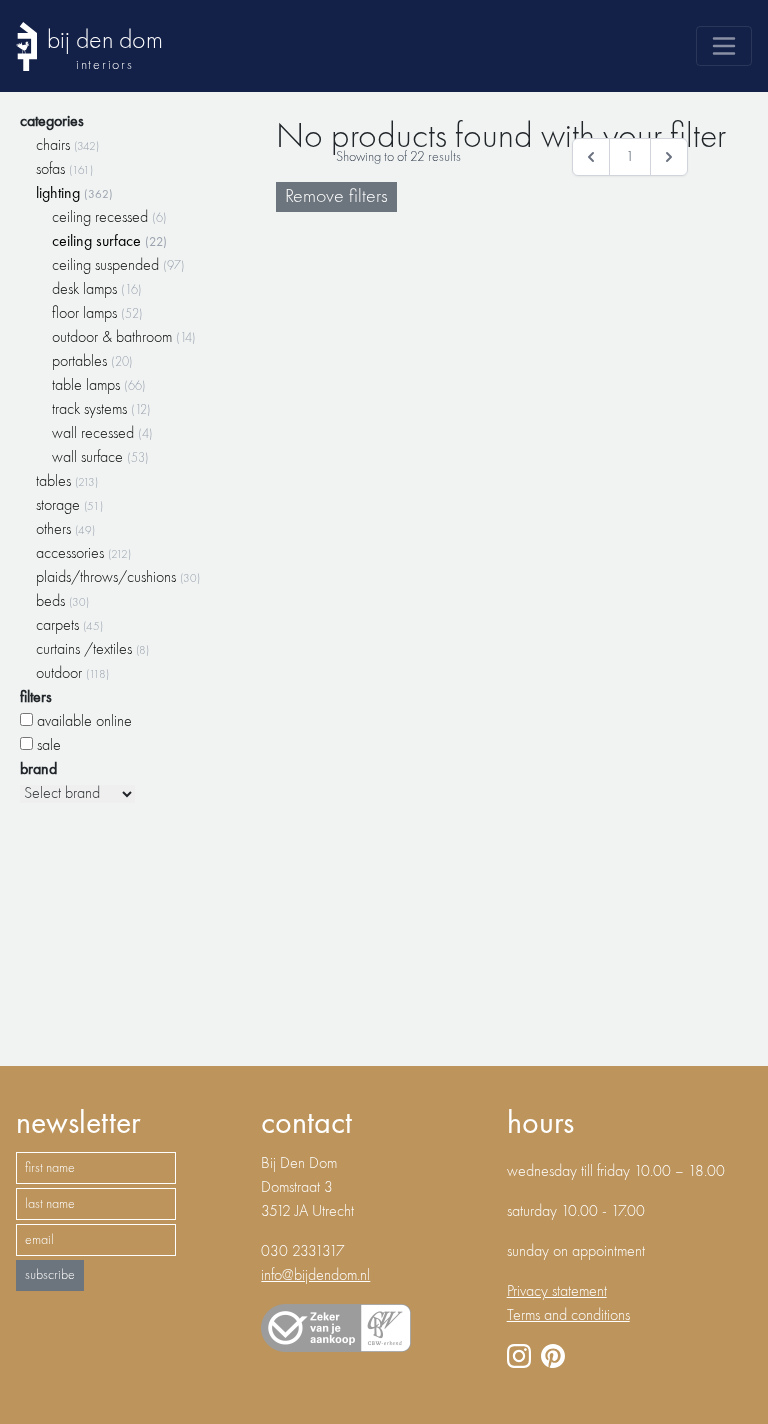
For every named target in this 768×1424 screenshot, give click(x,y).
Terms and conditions (568, 1316)
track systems (101, 410)
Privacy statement (557, 1292)
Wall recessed (102, 434)
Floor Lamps (97, 314)
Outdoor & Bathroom (124, 338)
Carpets (69, 626)
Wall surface (100, 458)
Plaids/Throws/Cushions (118, 578)
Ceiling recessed (109, 218)
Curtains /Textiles (92, 650)
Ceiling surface (109, 242)
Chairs (67, 146)
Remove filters (336, 197)
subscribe (50, 1275)
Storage (69, 506)
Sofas (64, 170)
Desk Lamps (97, 290)
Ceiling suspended (118, 266)
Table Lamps (99, 386)
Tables (67, 482)
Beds (62, 602)
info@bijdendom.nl (315, 1276)
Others (65, 530)
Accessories (83, 554)
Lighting (74, 194)
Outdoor (72, 674)
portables (92, 362)
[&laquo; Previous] (591, 157)
